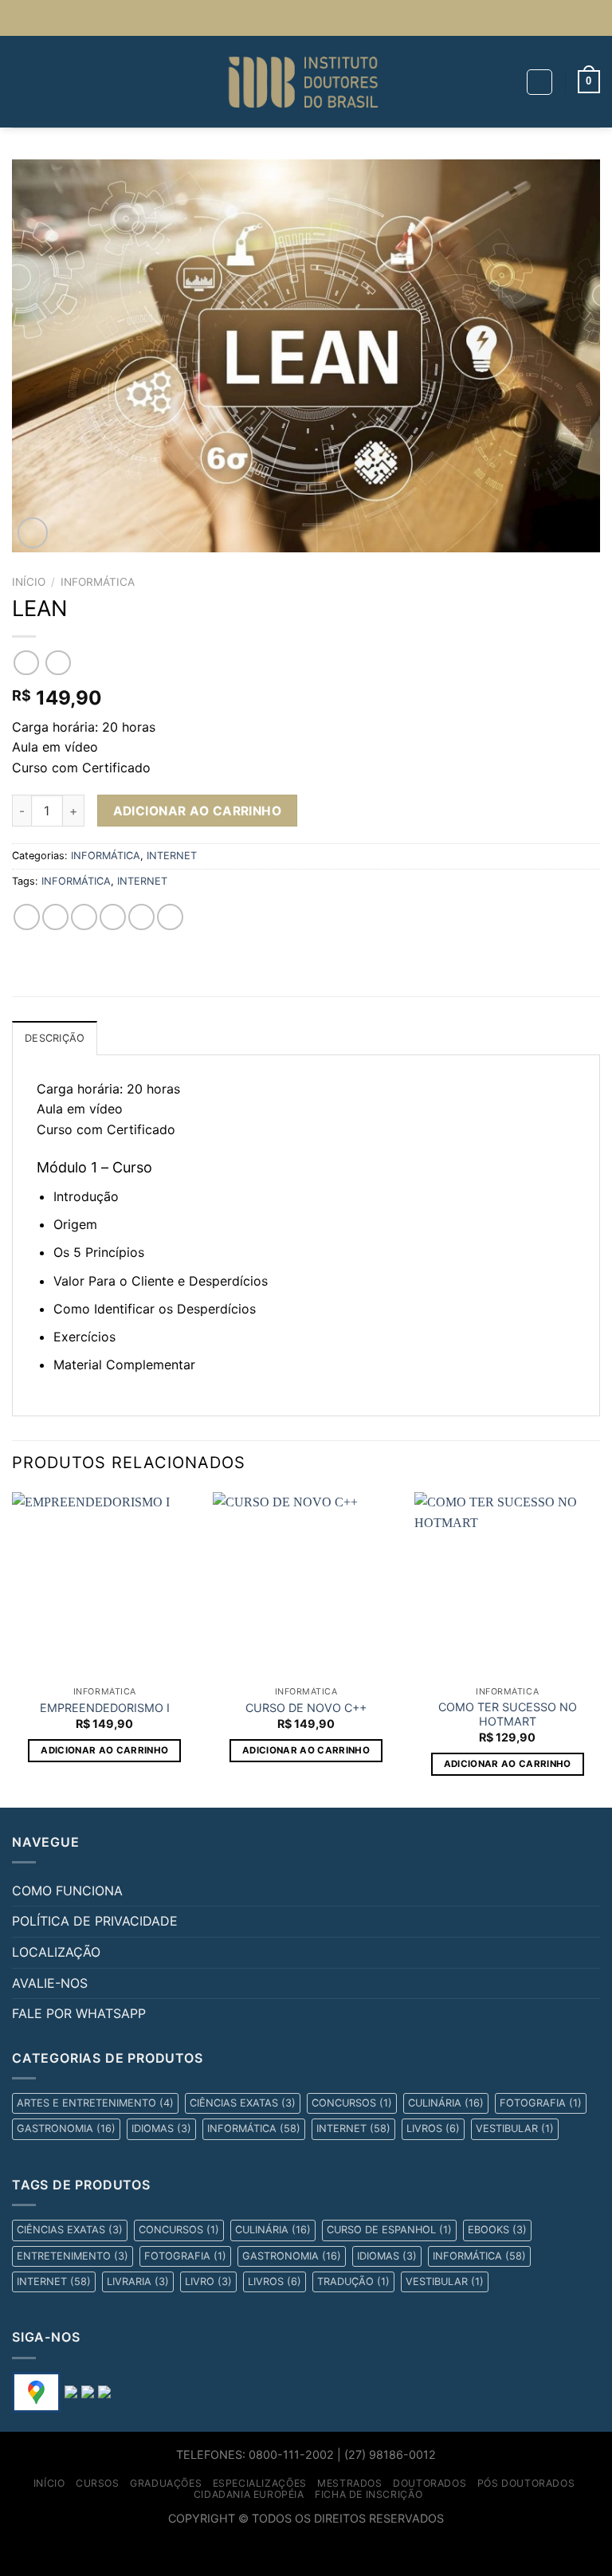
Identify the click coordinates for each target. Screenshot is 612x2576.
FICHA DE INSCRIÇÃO (369, 2494)
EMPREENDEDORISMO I (105, 1708)
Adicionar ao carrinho (198, 811)
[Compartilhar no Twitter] (84, 917)
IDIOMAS (161, 2128)
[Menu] (22, 82)
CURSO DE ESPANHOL (389, 2230)
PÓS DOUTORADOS (526, 2483)
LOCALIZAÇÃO (56, 1952)
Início (29, 582)
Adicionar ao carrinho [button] (104, 1750)
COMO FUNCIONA (67, 1891)
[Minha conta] (539, 82)
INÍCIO (49, 2483)
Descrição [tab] (55, 1038)
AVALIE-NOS (50, 1983)
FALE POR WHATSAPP (79, 2013)
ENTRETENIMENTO (73, 2256)
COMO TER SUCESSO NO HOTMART (508, 1714)
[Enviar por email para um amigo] (113, 917)
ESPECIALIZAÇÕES (260, 2483)
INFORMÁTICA (98, 582)
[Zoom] (33, 533)
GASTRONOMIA (66, 2128)
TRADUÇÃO (353, 2281)
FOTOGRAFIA (541, 2103)
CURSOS (98, 2483)
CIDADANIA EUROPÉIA (249, 2494)
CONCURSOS (352, 2103)
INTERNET (172, 856)
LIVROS (433, 2128)
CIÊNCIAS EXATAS (243, 2103)
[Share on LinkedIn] (170, 917)
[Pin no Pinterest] (141, 917)
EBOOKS (497, 2230)
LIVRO (208, 2281)
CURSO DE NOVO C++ (306, 1708)
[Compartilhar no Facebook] (55, 917)
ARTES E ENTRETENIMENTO (95, 2103)
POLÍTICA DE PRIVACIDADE (95, 1921)
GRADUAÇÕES (166, 2483)
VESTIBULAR (515, 2128)
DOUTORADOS (430, 2483)
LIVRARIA (138, 2281)
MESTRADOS (350, 2483)
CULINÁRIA (446, 2103)
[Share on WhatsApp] (27, 917)
